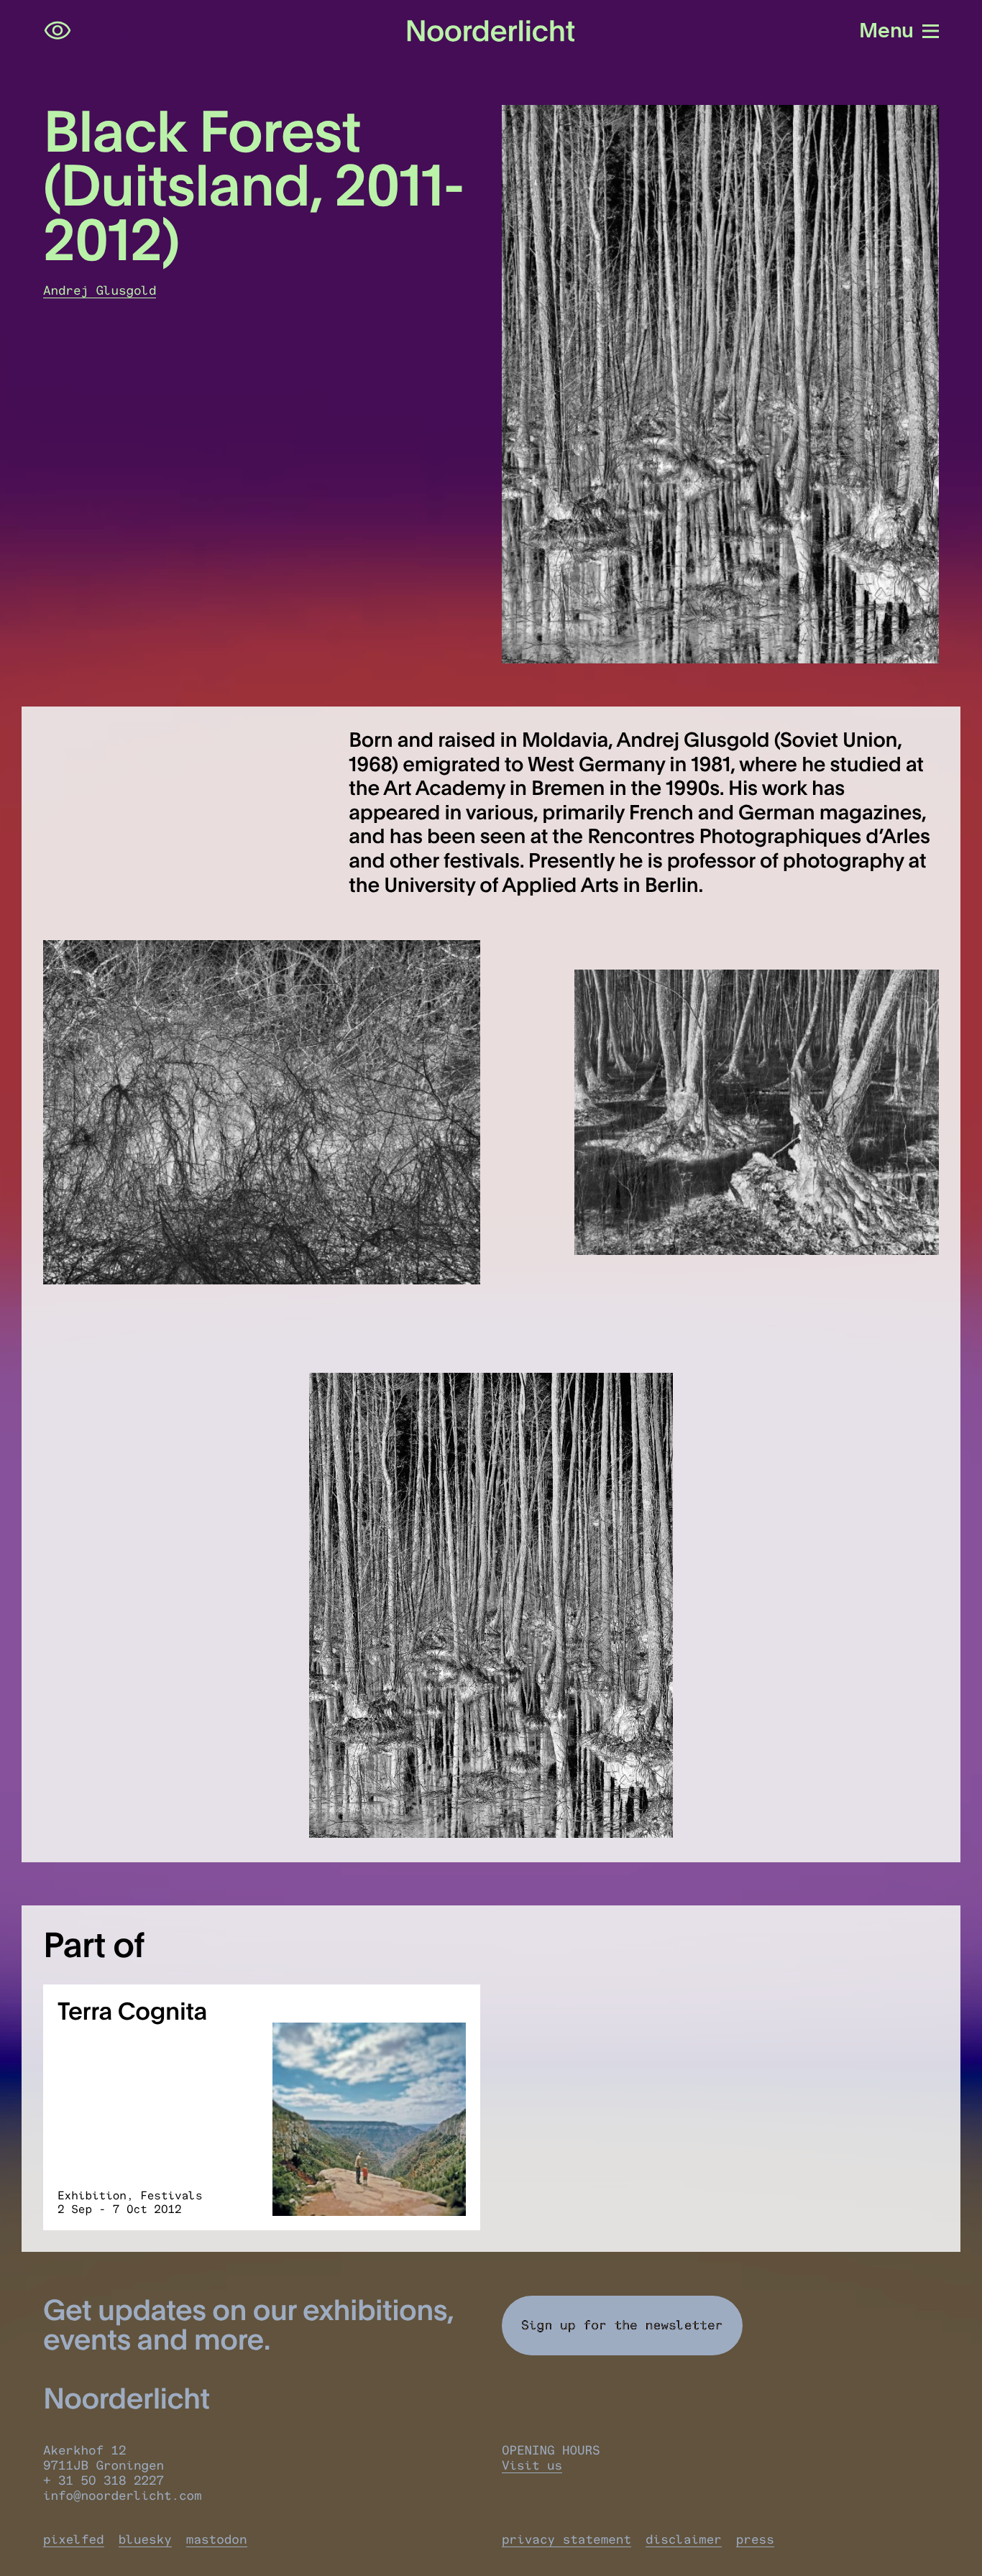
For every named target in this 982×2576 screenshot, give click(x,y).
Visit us (532, 2466)
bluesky (145, 2540)
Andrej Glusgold (100, 291)
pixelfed (74, 2540)
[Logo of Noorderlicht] (491, 31)
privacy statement (566, 2540)
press (755, 2540)
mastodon (217, 2540)
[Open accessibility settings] (58, 31)
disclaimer (684, 2540)
